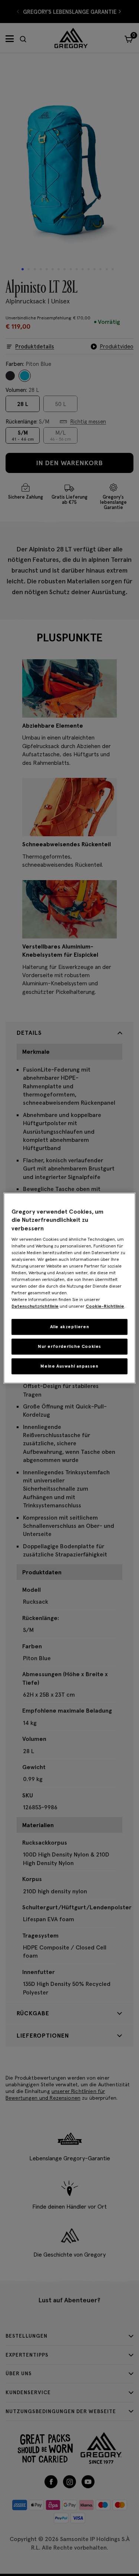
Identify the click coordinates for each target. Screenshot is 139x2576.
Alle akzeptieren (70, 1326)
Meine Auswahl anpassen (69, 1366)
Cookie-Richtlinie (105, 1306)
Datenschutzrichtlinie (35, 1306)
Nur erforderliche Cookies (69, 1346)
